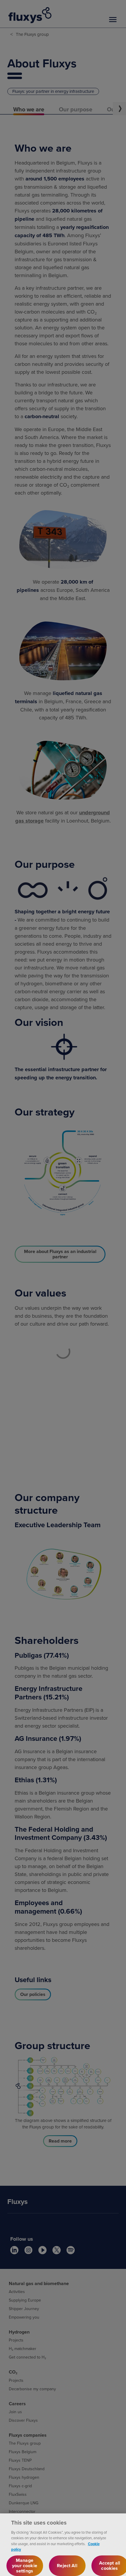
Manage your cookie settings (25, 2566)
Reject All (67, 2566)
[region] (63, 2545)
